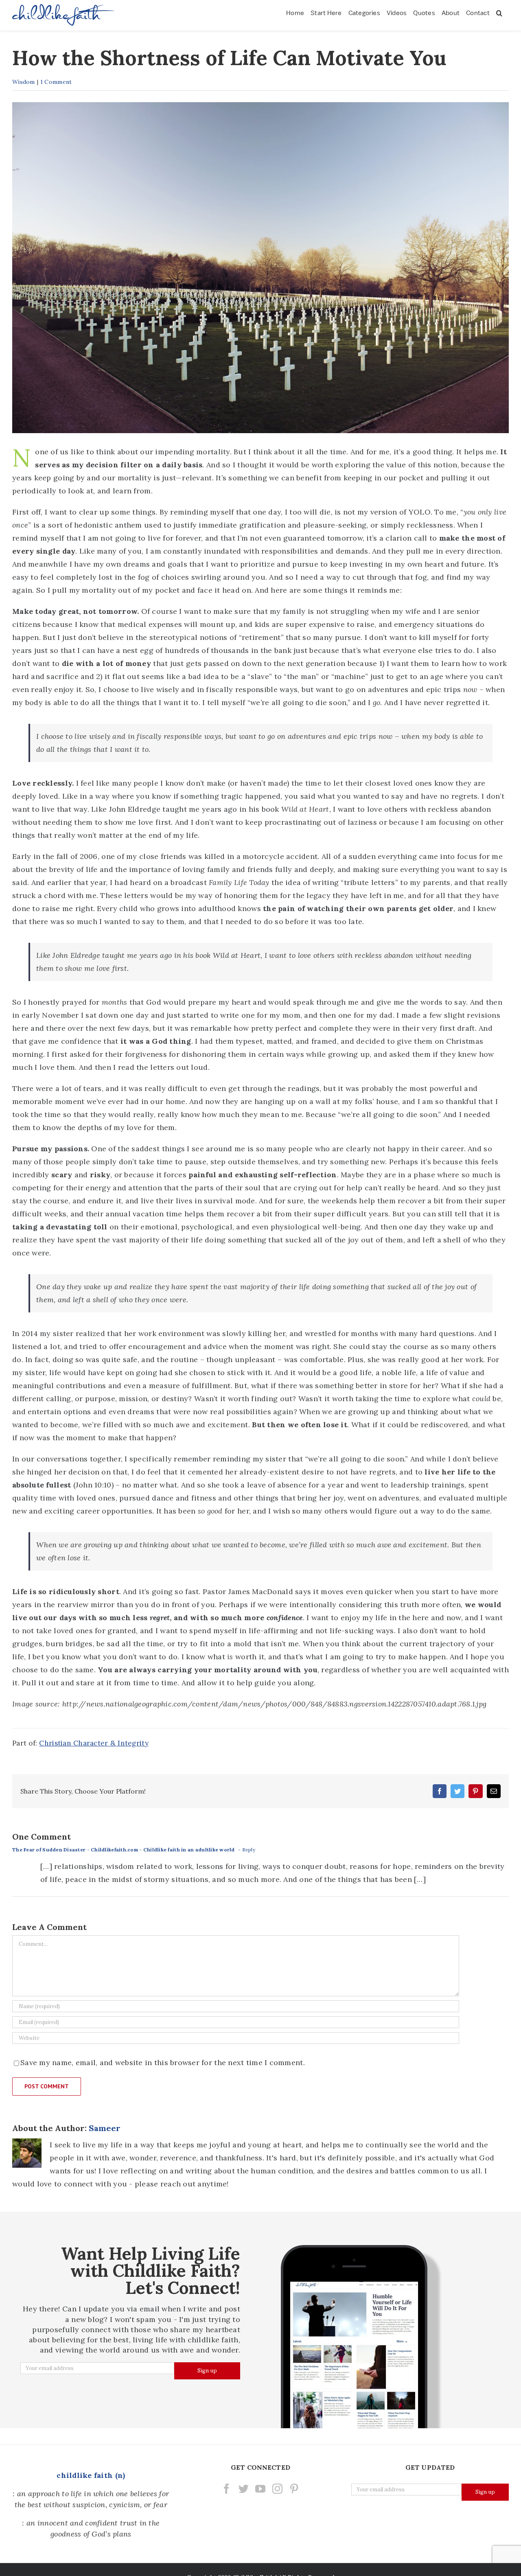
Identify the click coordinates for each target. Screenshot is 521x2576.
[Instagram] (277, 2489)
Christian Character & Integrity (94, 1743)
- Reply (247, 1850)
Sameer (105, 2128)
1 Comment (56, 82)
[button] (499, 12)
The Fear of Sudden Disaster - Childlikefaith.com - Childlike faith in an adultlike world (124, 1850)
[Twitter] (244, 2489)
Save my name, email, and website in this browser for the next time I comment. (163, 2062)
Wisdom (24, 82)
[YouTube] (260, 2489)
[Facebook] (227, 2489)
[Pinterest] (294, 2489)
